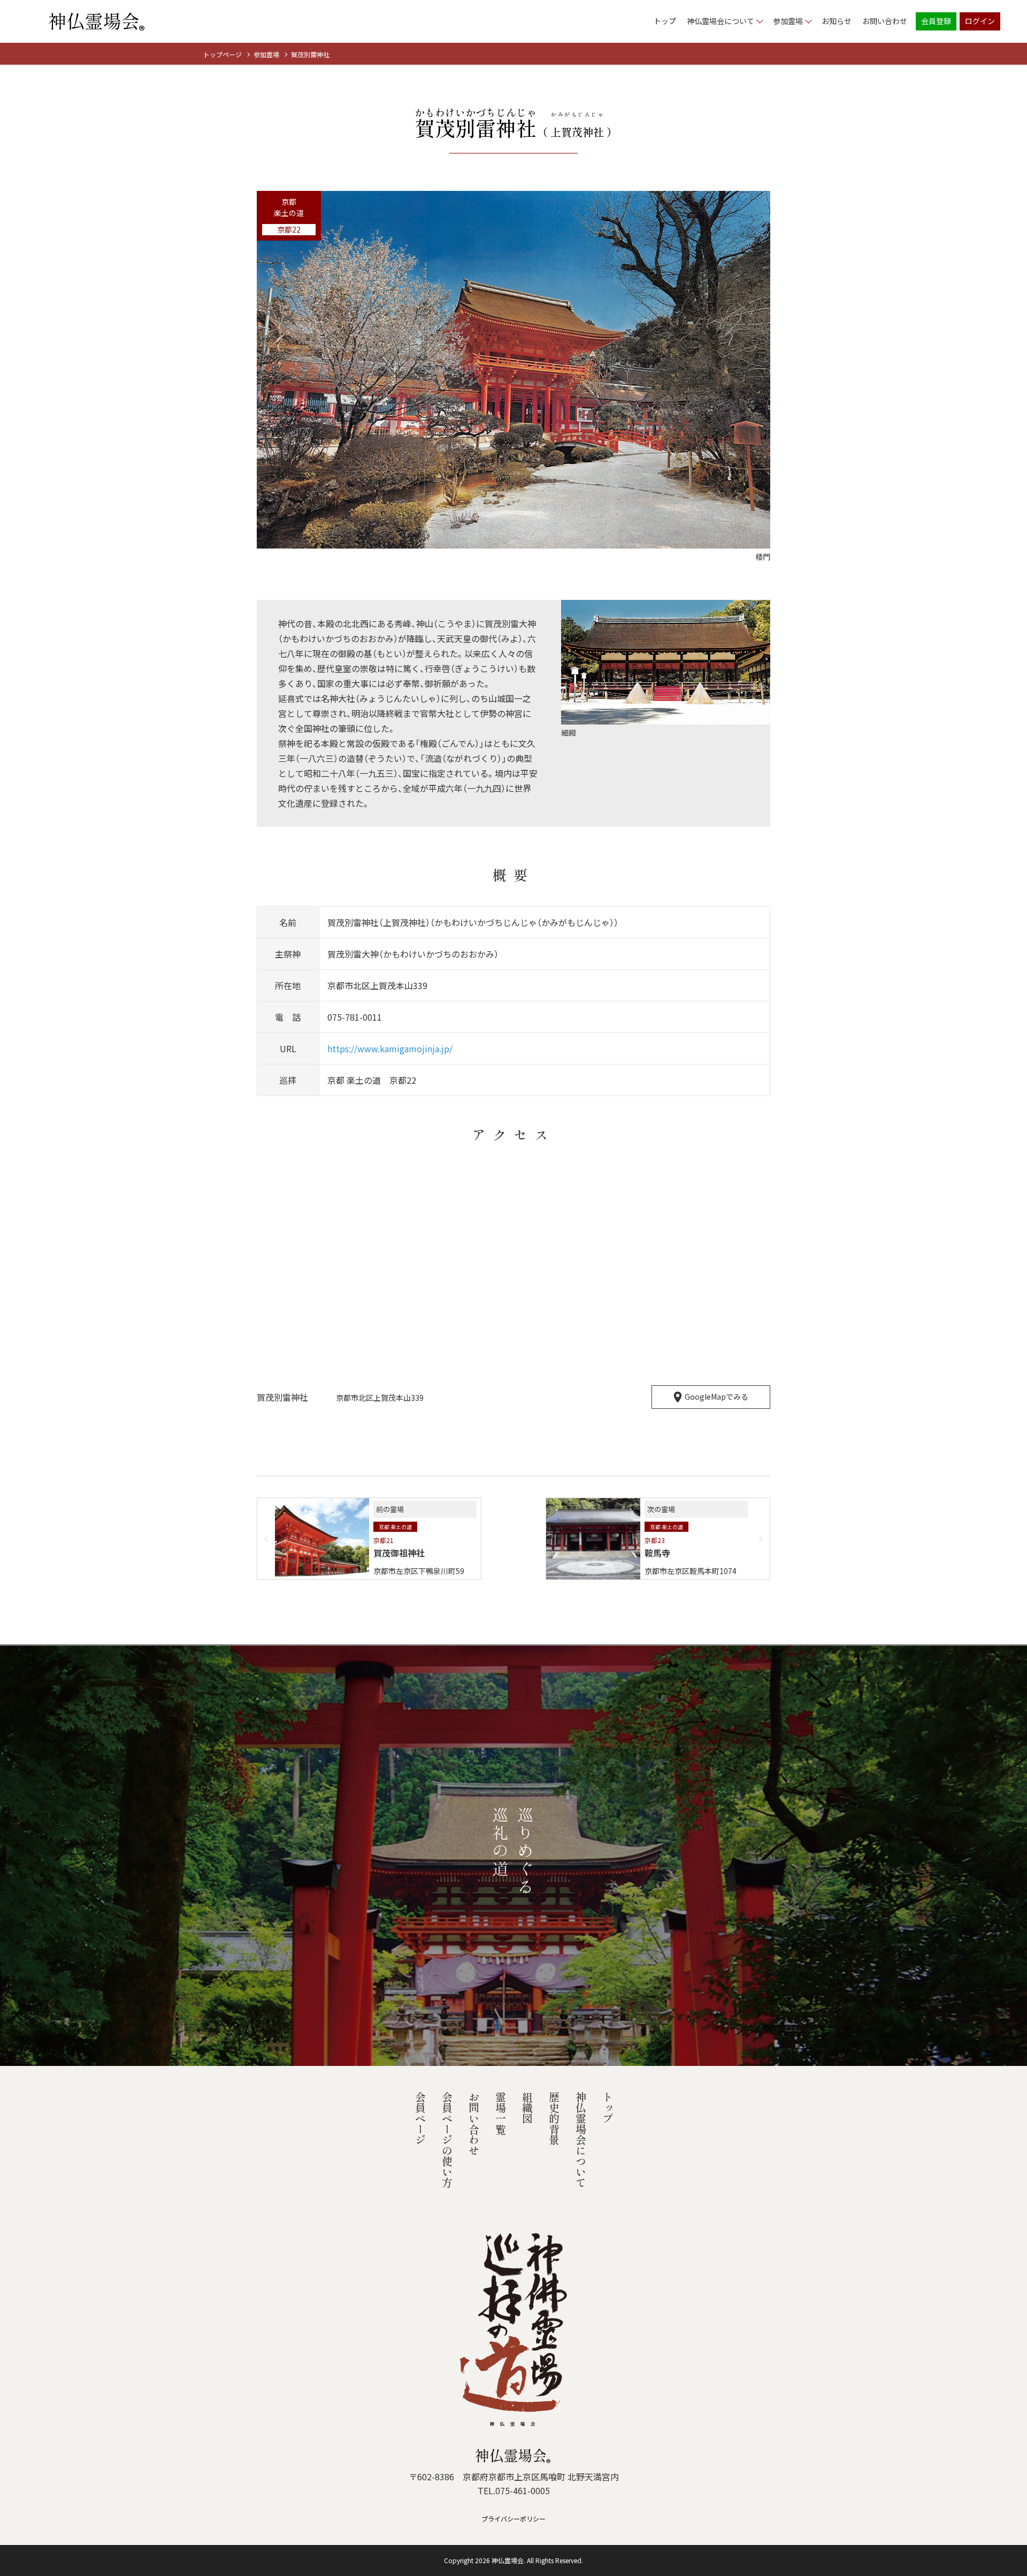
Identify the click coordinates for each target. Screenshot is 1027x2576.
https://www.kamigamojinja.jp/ (390, 1048)
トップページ (223, 54)
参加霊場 (266, 54)
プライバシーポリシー (513, 2519)
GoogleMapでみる (716, 1397)
